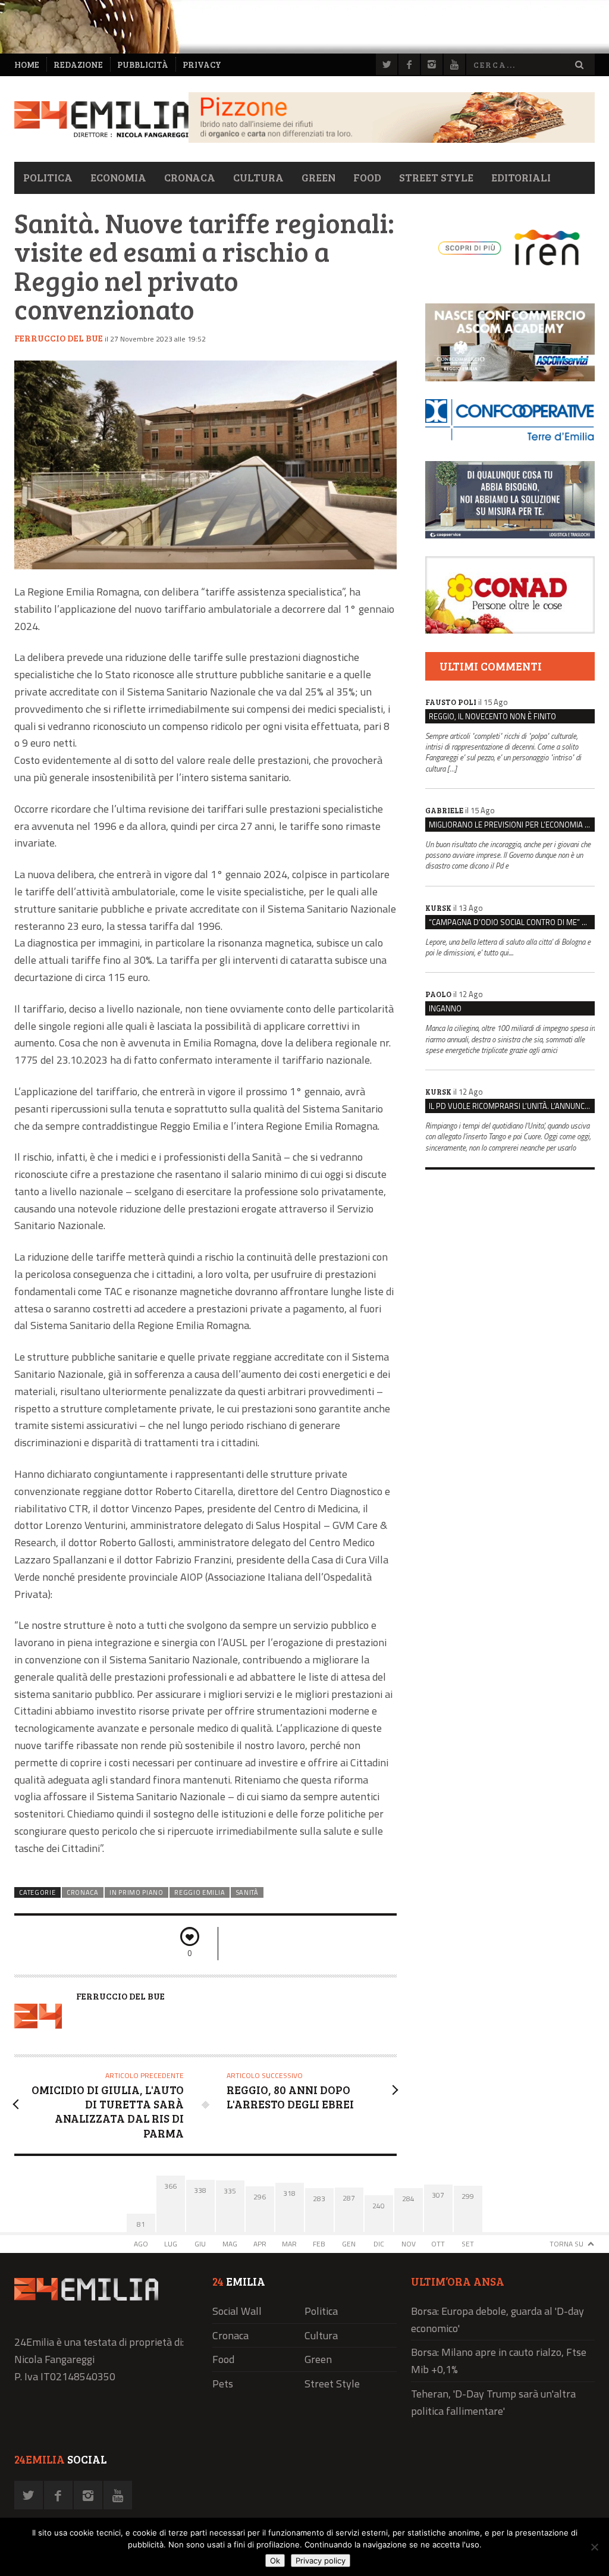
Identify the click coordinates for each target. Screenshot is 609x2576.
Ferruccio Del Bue (59, 338)
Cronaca (190, 177)
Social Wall (237, 2311)
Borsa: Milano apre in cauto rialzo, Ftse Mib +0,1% (499, 2361)
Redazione (78, 65)
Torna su (566, 2244)
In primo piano (136, 1892)
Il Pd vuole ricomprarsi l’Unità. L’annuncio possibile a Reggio (512, 1106)
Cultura (258, 177)
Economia (118, 177)
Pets (223, 2384)
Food (367, 177)
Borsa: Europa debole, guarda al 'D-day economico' (497, 2320)
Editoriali (521, 177)
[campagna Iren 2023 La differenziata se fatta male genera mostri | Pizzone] (392, 140)
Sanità (247, 1892)
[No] (594, 2547)
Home (27, 65)
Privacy (202, 65)
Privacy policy (321, 2561)
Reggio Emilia (200, 1892)
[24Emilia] (101, 119)
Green (318, 177)
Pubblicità (143, 65)
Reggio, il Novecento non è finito (492, 716)
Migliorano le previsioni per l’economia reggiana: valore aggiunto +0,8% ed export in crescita (512, 825)
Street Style (436, 177)
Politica (48, 177)
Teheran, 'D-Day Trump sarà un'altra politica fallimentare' (493, 2402)
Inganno (445, 1008)
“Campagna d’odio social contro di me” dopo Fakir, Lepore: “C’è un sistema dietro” (512, 922)
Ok (275, 2561)
